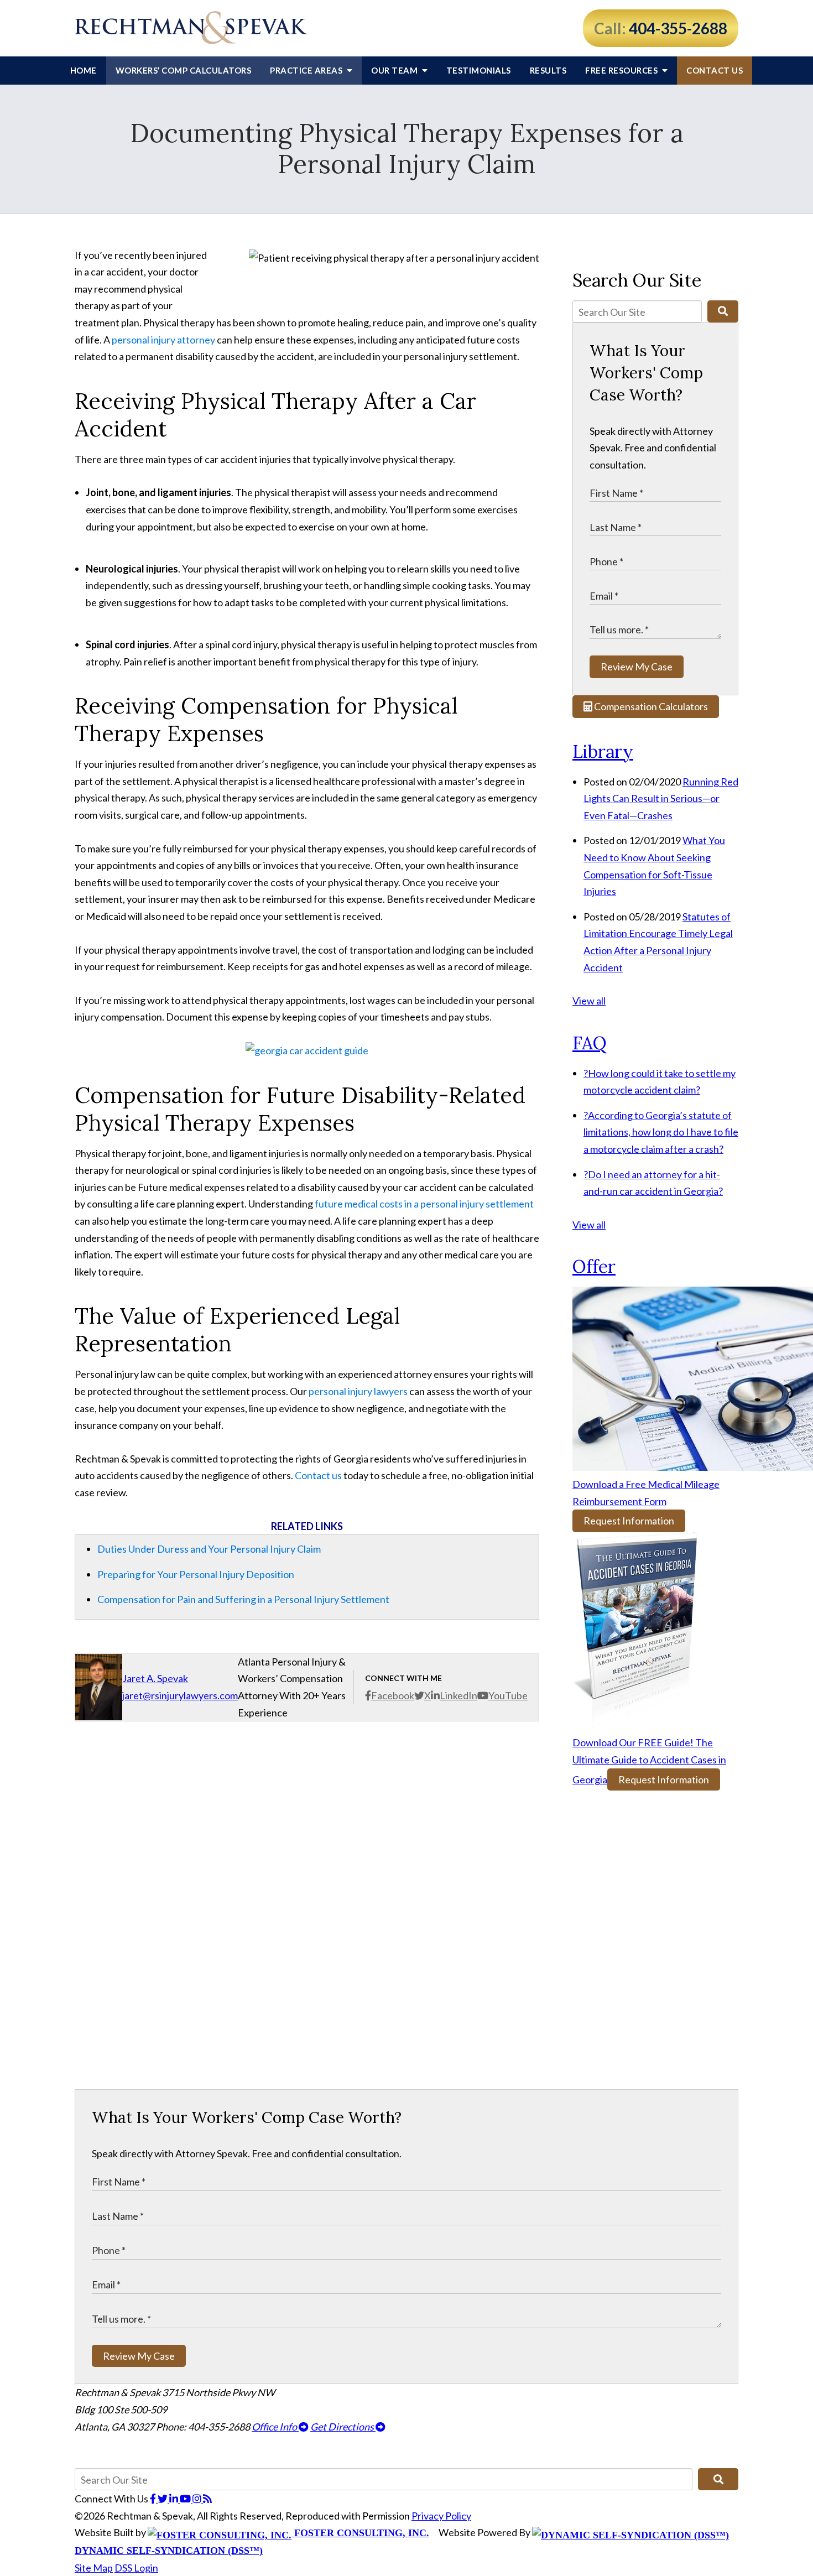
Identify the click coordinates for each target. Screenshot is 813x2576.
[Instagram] (198, 2499)
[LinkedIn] (174, 2499)
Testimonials (479, 70)
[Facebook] (154, 2499)
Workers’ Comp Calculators (184, 70)
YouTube (508, 1695)
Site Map (94, 2568)
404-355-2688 (678, 28)
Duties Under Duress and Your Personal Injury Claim (209, 1549)
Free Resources (622, 70)
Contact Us (715, 70)
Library (603, 751)
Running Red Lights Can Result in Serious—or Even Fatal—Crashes (661, 798)
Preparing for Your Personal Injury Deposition (196, 1574)
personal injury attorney (163, 340)
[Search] (723, 311)
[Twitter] (163, 2499)
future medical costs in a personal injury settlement (424, 1204)
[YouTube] (186, 2499)
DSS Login (136, 2568)
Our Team (395, 70)
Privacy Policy (441, 2516)
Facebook (393, 1695)
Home (84, 70)
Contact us (318, 1475)
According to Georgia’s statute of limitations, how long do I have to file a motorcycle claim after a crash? (661, 1132)
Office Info (275, 2427)
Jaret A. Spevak (155, 1678)
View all (589, 1001)
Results (548, 70)
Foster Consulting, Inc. (360, 2533)
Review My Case (637, 667)
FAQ (590, 1043)
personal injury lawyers (358, 1391)
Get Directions (343, 2427)
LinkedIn (458, 1695)
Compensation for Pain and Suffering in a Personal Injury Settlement (243, 1599)
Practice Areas (307, 70)
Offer (594, 1266)
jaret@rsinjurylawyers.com (180, 1695)
